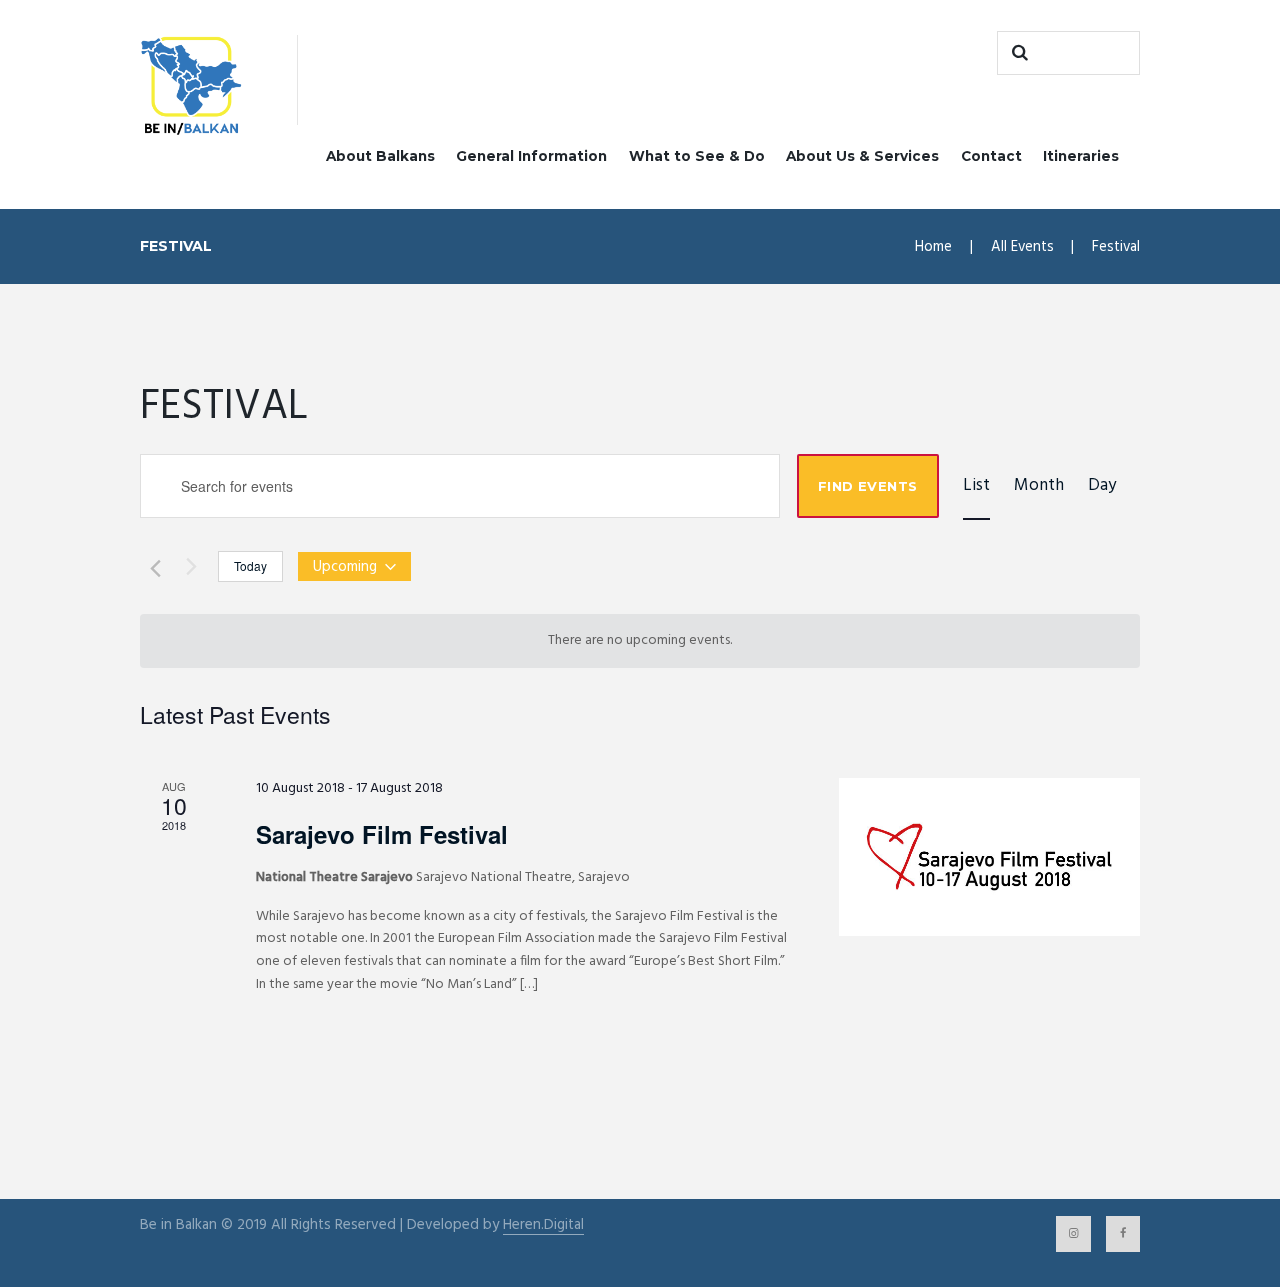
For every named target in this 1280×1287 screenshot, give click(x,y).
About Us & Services (862, 156)
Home (933, 247)
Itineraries (1081, 156)
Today (250, 565)
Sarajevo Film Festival (382, 834)
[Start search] (1017, 53)
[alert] (640, 641)
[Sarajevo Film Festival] (989, 857)
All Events (1022, 247)
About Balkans (380, 156)
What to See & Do (697, 156)
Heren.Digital (543, 1225)
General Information (531, 156)
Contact (991, 156)
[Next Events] (191, 566)
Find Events (867, 486)
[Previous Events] (152, 566)
